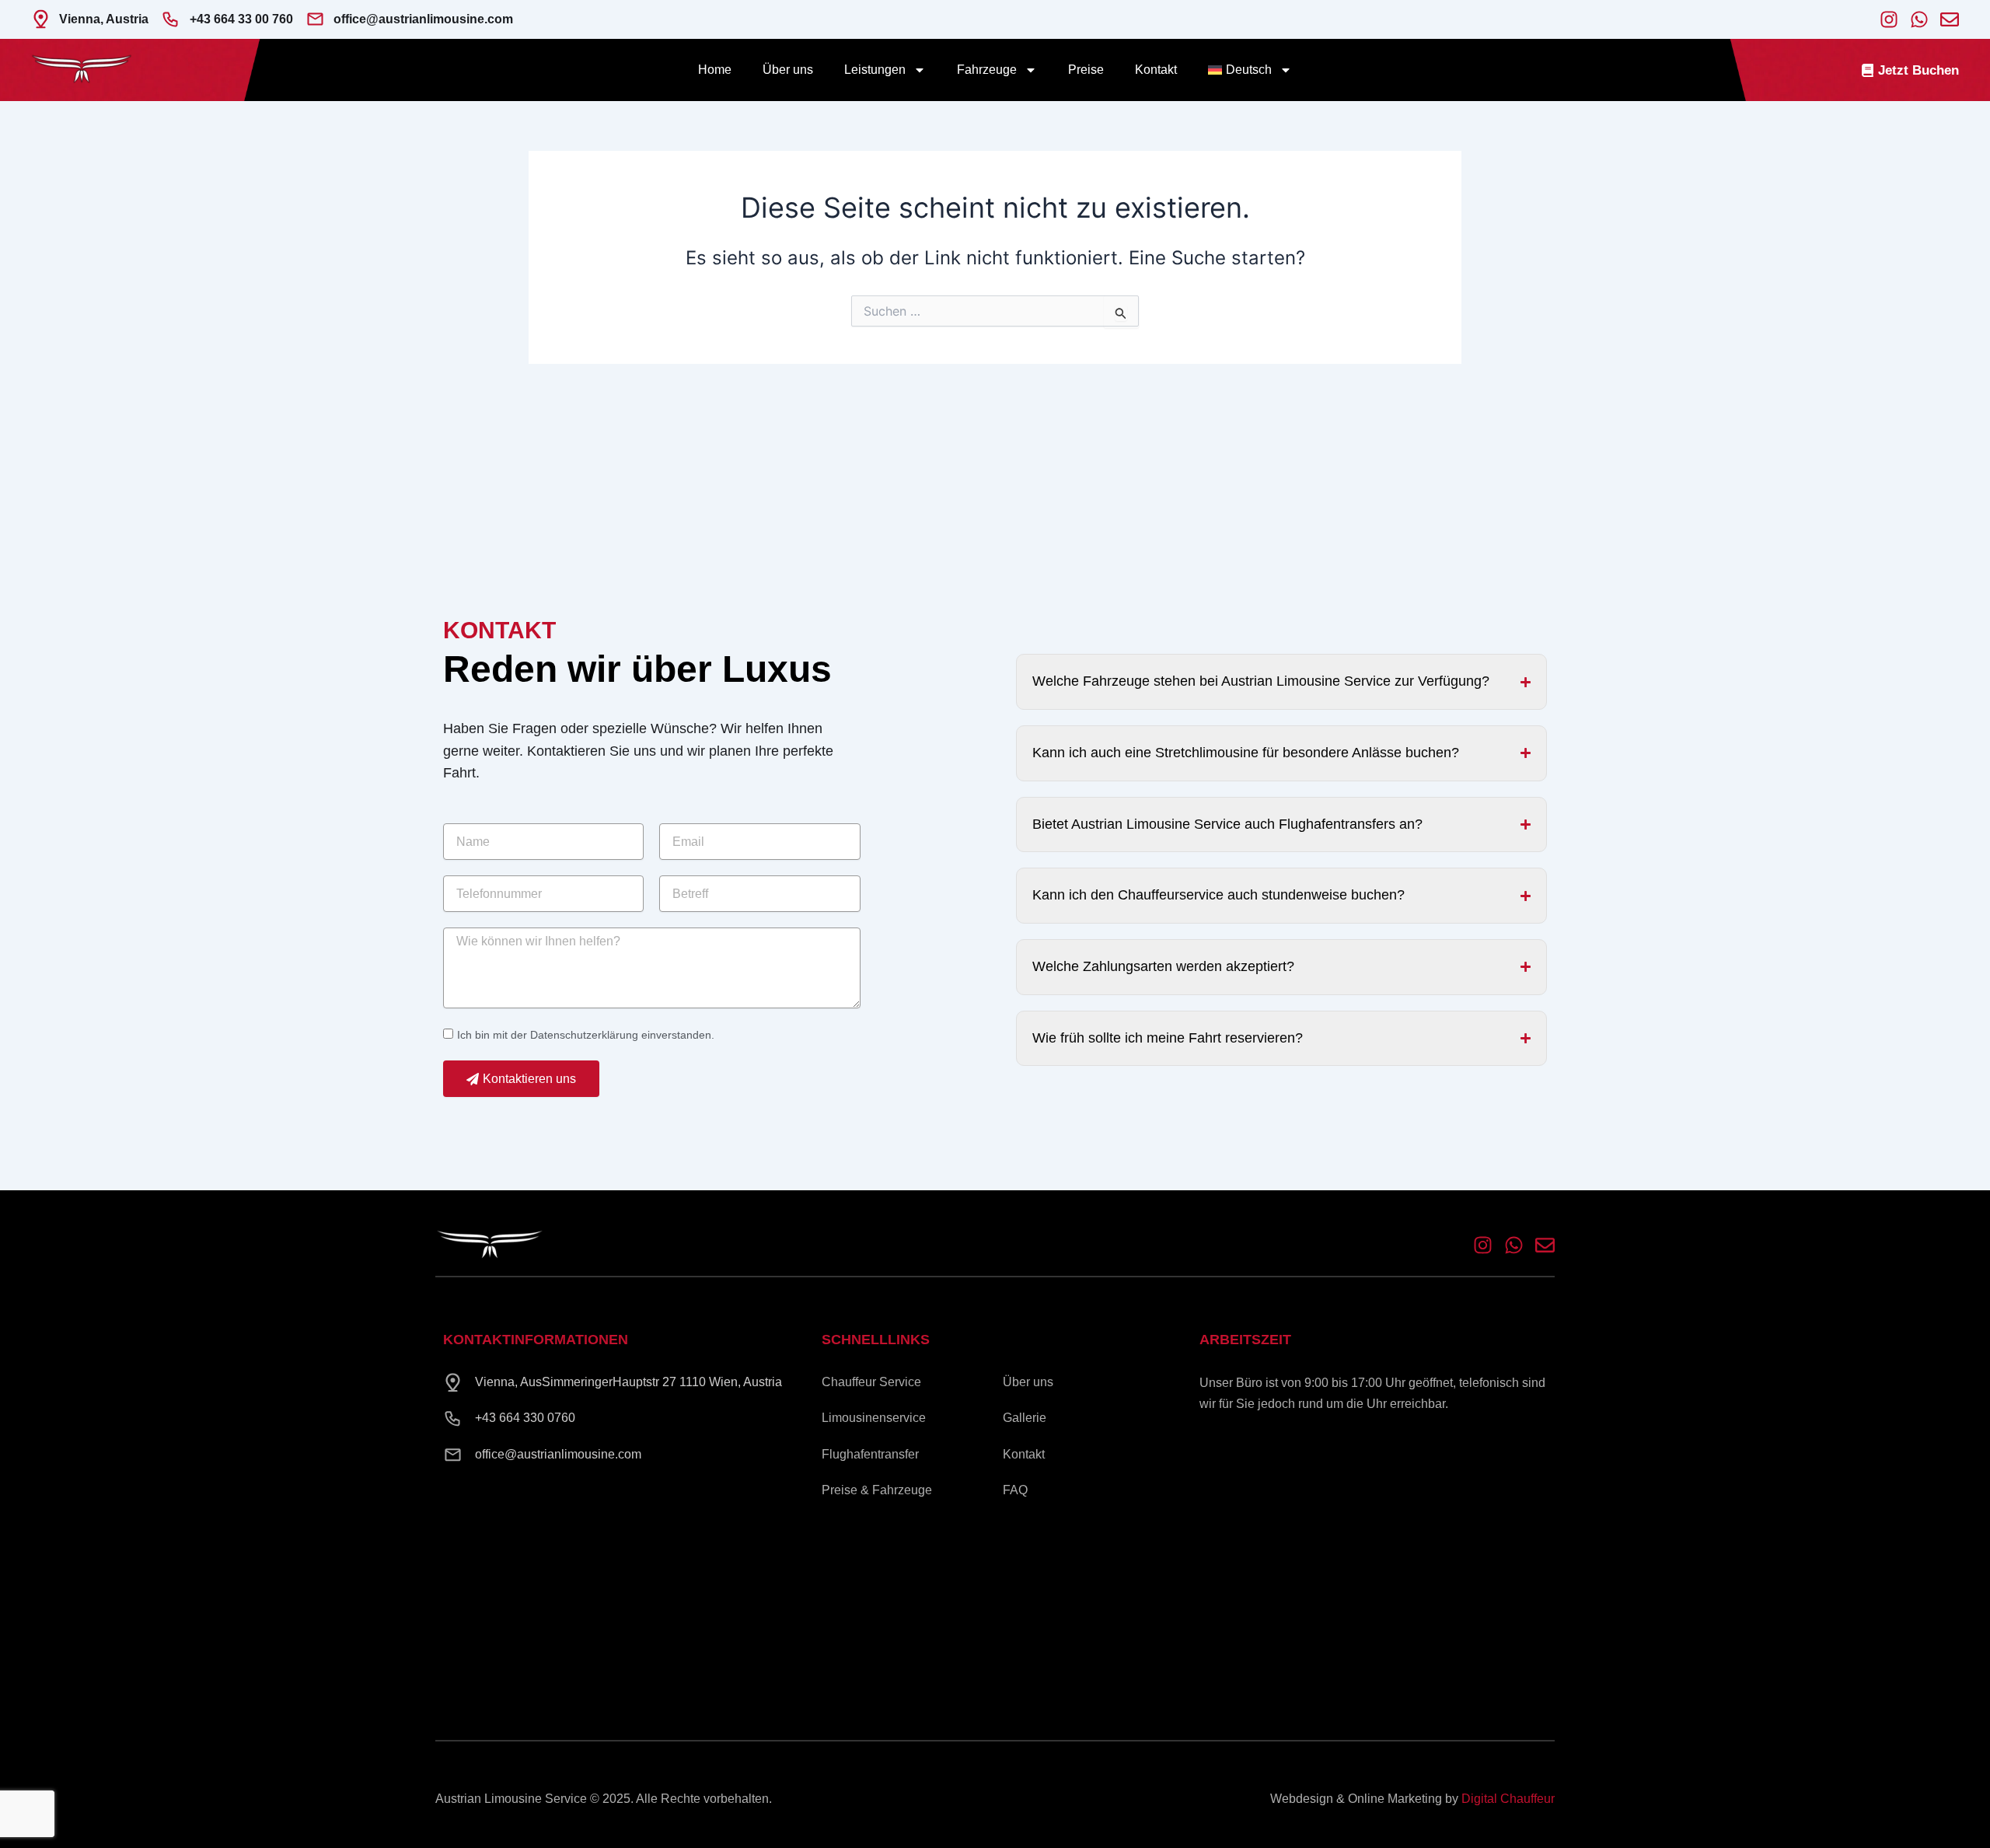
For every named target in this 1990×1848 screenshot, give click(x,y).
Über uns (788, 70)
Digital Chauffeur (1508, 1799)
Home (715, 70)
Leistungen (875, 70)
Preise (1086, 70)
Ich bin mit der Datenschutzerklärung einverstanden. (586, 1035)
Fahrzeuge (987, 70)
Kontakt (1156, 70)
